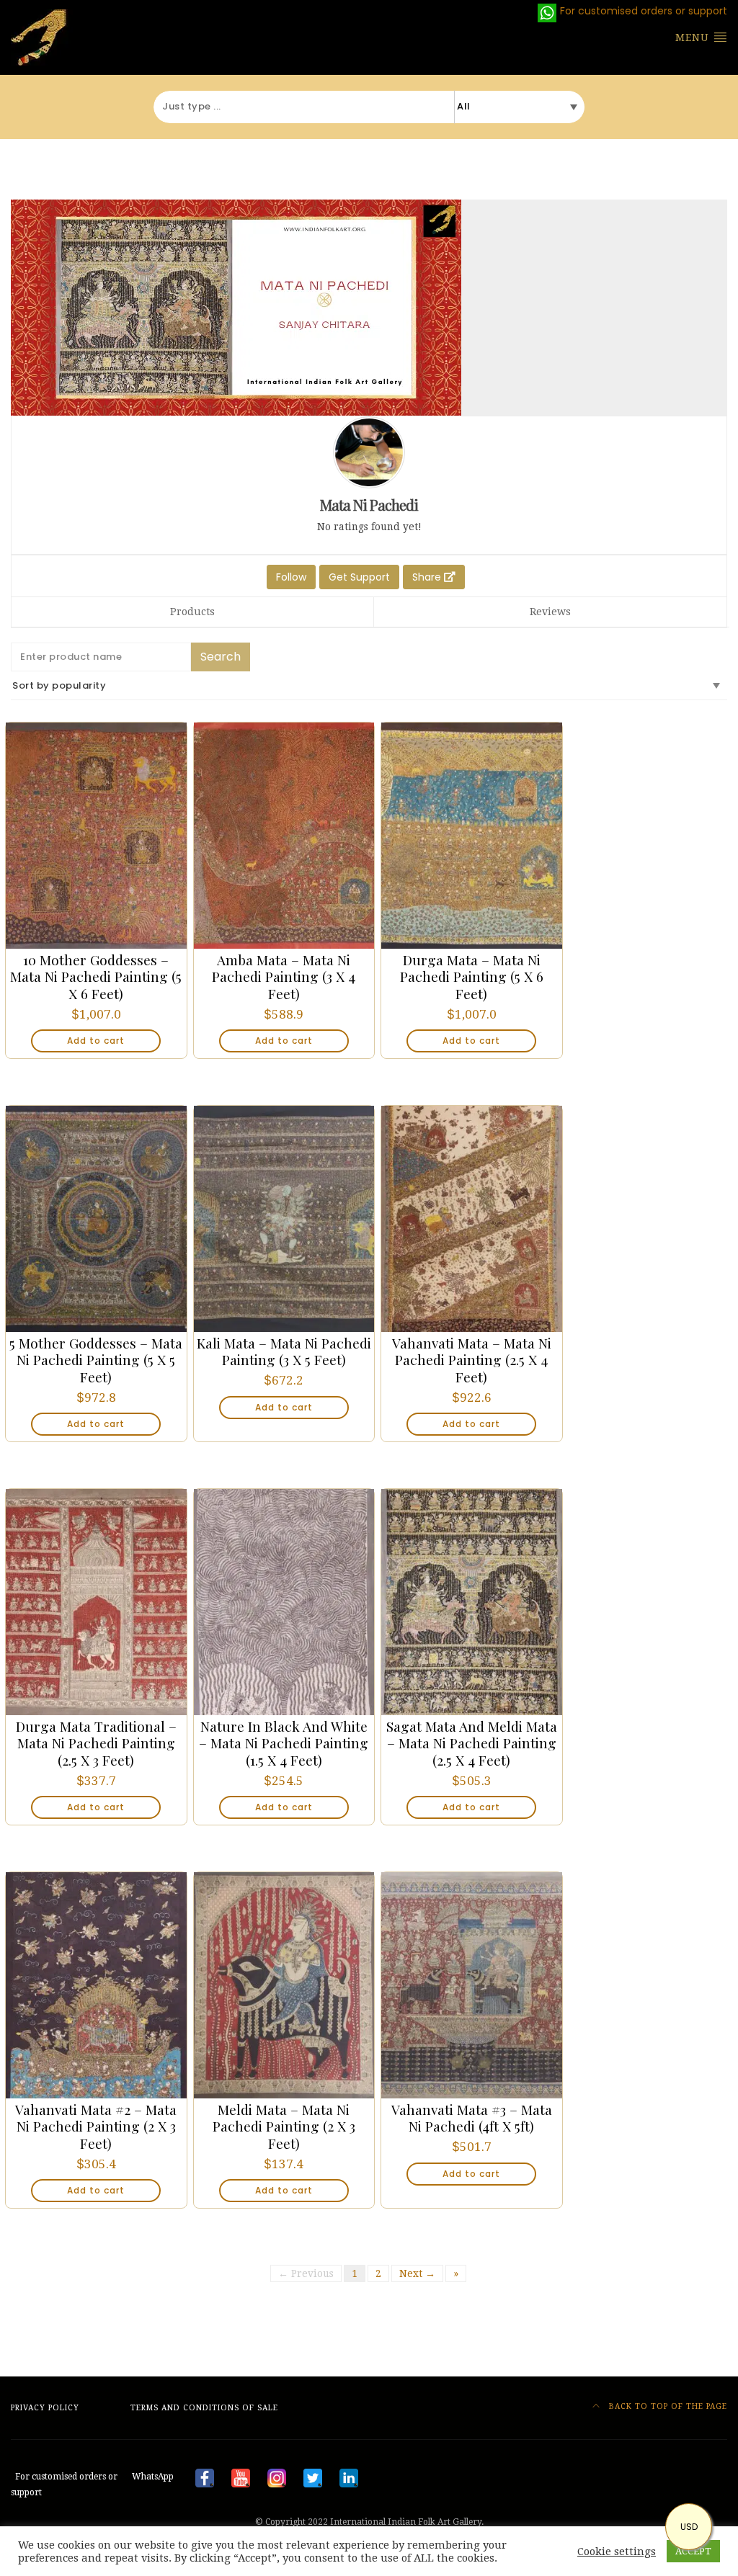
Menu (694, 37)
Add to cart (96, 1041)
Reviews (550, 612)
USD (689, 2527)
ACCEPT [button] (693, 2551)
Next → (417, 2273)
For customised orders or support (92, 2485)
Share (428, 577)
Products (192, 612)
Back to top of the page (667, 2406)
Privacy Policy (45, 2408)
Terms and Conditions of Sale (204, 2408)
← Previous (306, 2273)
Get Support (359, 577)
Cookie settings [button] (617, 2552)
